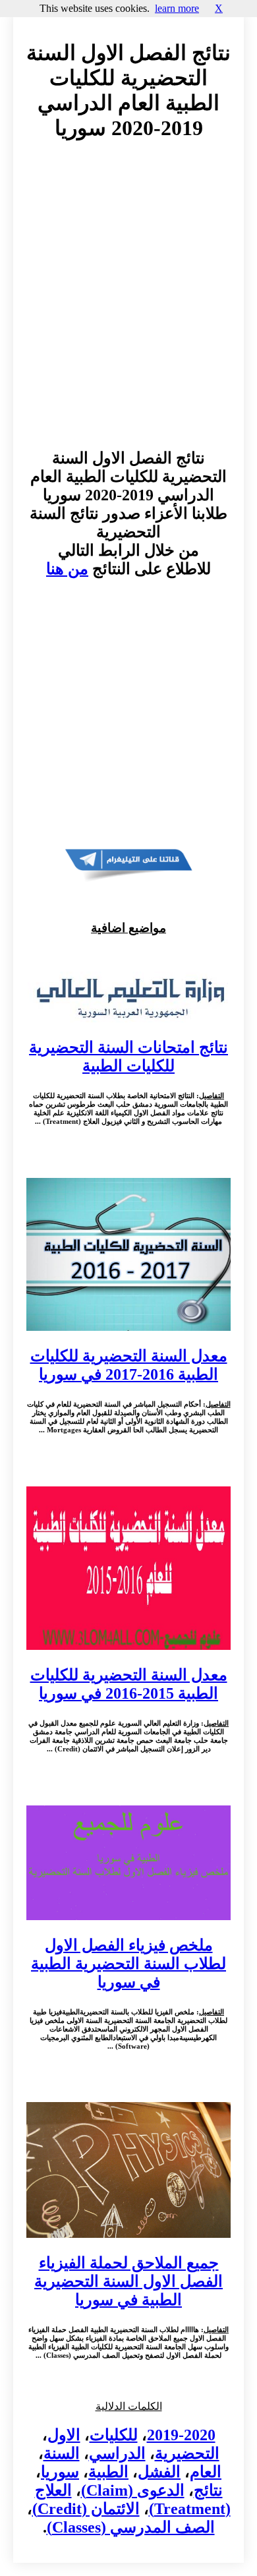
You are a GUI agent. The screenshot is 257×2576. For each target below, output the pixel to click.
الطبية (108, 2472)
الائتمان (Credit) (86, 2509)
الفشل (159, 2472)
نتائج (208, 2490)
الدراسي (117, 2453)
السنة (62, 2453)
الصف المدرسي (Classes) (131, 2527)
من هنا (67, 569)
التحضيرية (187, 2453)
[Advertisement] (128, 307)
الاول (64, 2435)
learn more (177, 8)
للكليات (114, 2435)
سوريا (60, 2472)
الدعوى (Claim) (133, 2490)
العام (206, 2472)
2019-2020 (181, 2435)
